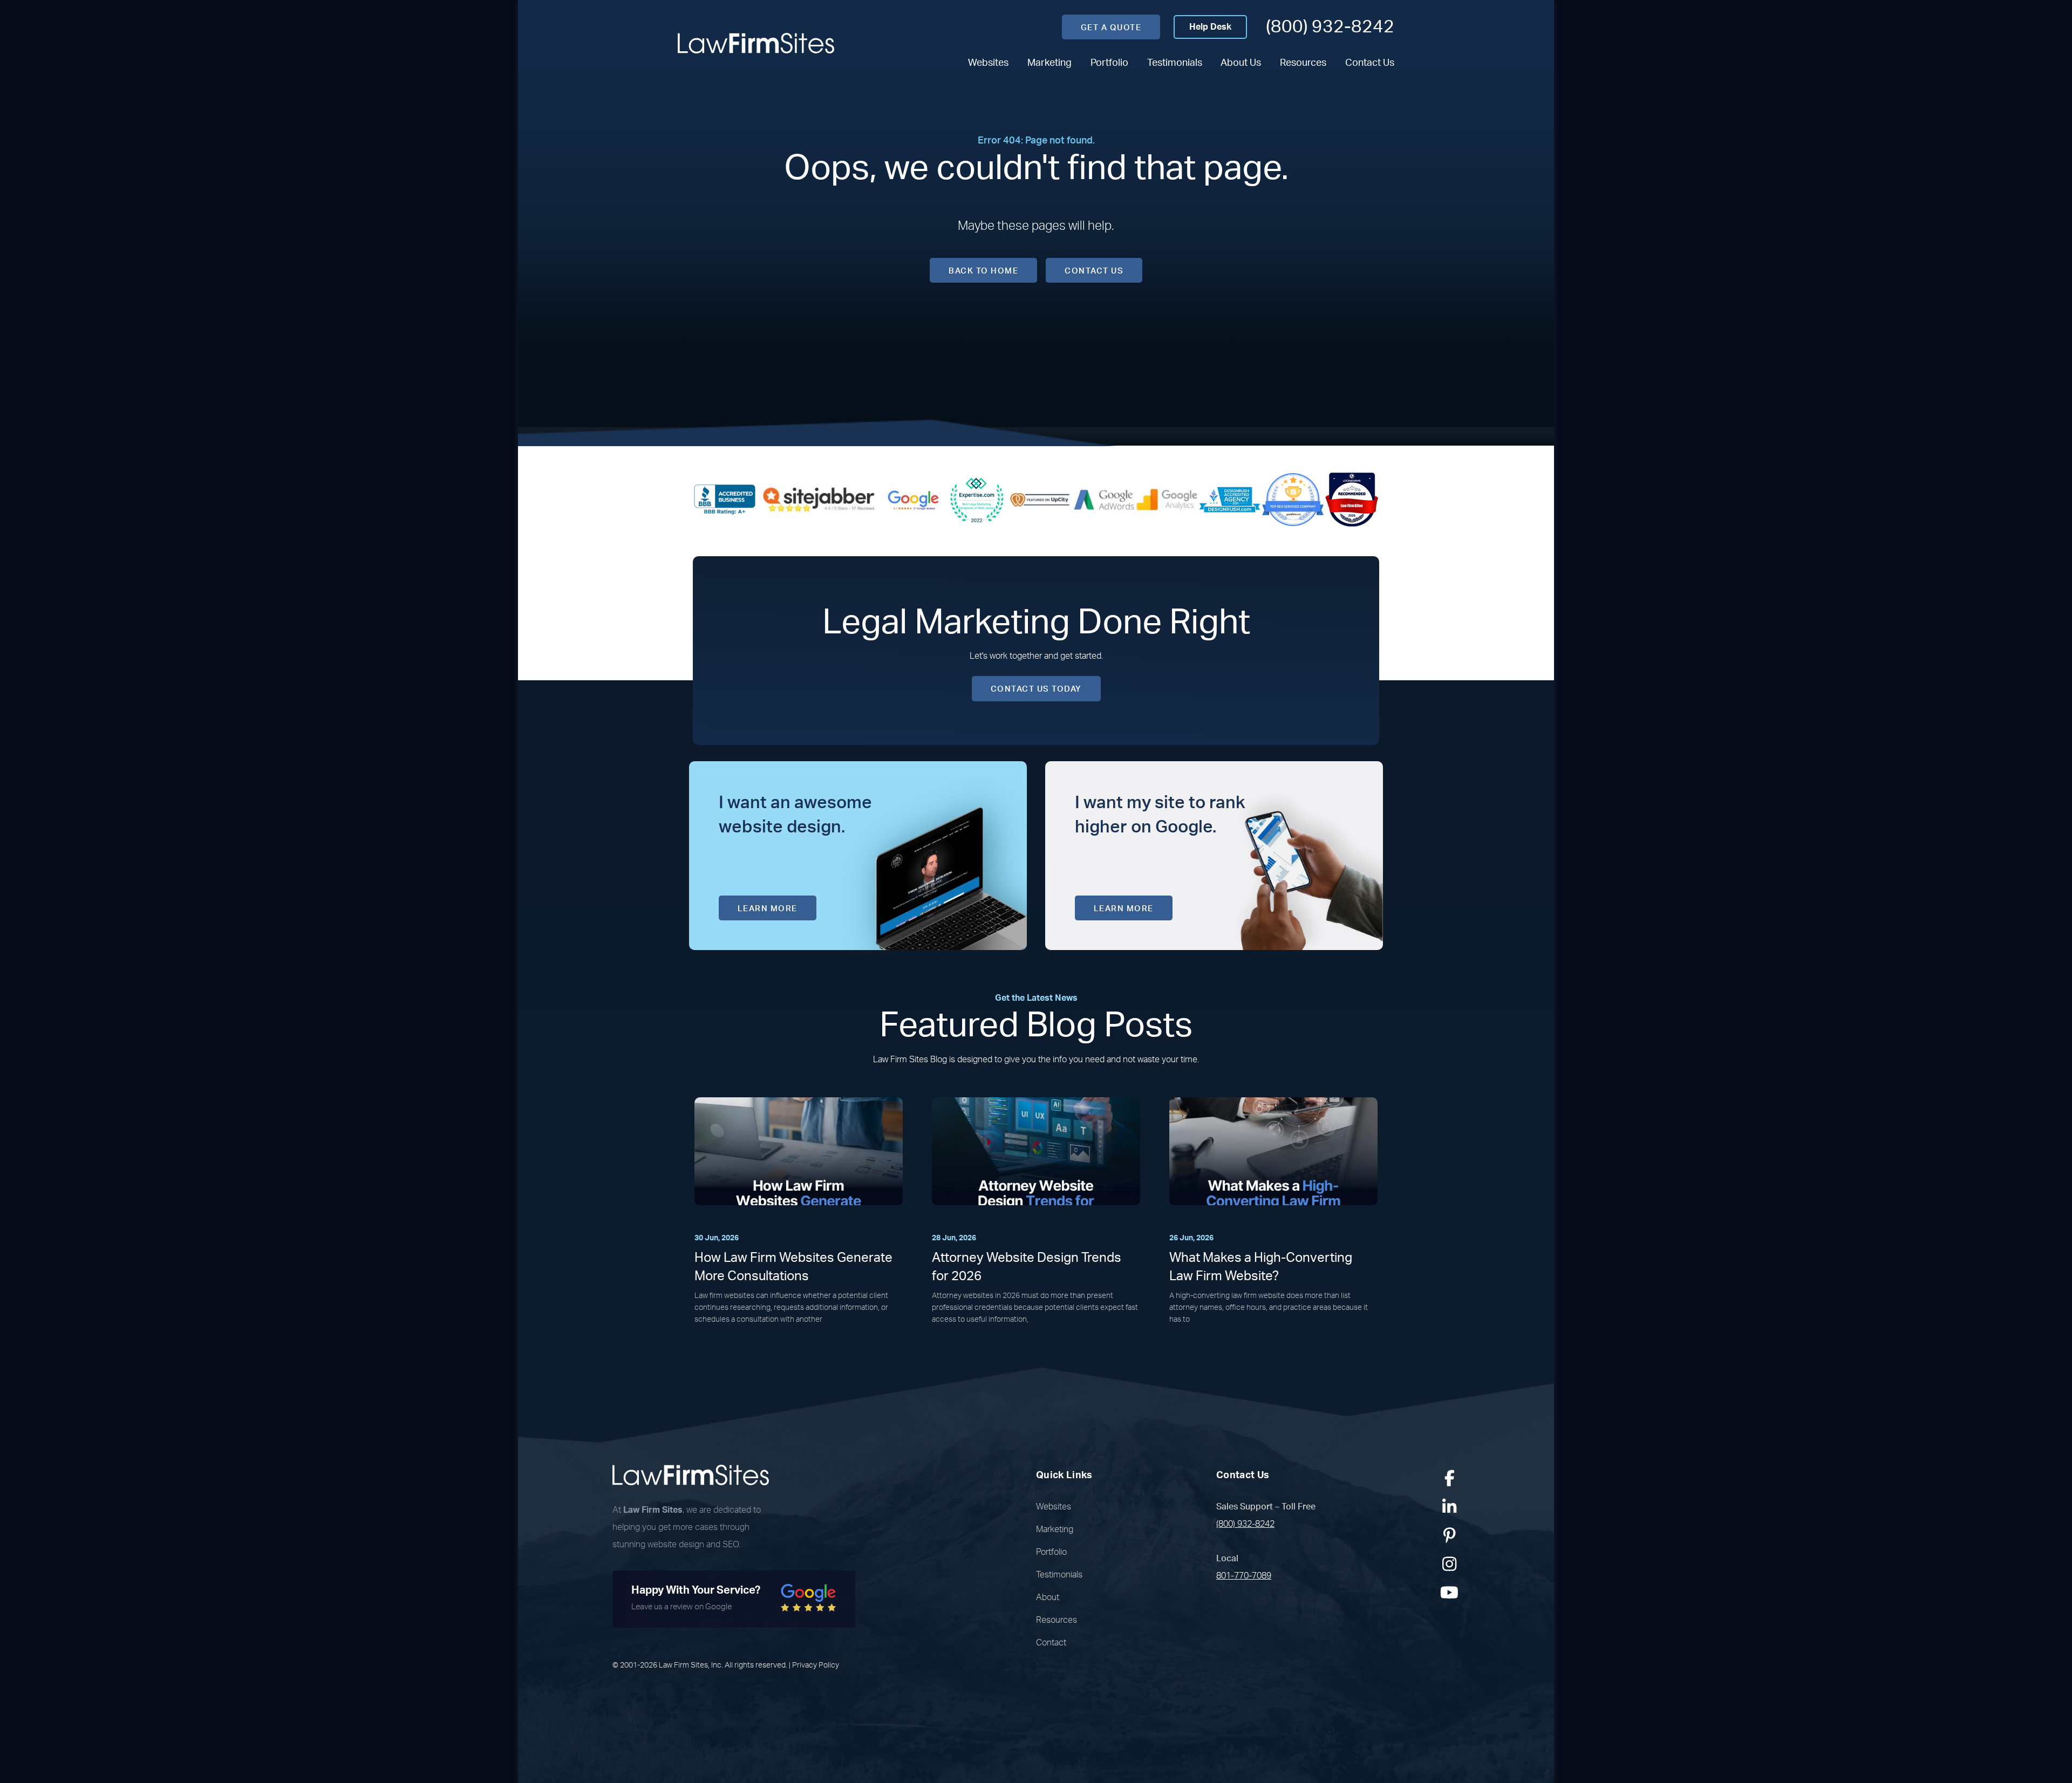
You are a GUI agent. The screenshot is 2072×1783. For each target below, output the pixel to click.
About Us (1241, 63)
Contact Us (1370, 63)
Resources (1303, 63)
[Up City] (1040, 499)
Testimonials (1175, 63)
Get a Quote (1111, 28)
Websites (988, 63)
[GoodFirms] (1293, 499)
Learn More (768, 909)
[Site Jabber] (819, 499)
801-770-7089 (1244, 1576)
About (1048, 1597)
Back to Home (983, 271)
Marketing (1049, 63)
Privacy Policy (816, 1665)
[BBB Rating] (725, 499)
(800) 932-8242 (1330, 27)
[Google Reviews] (914, 499)
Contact (1051, 1643)
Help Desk (1210, 27)
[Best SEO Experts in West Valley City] (977, 499)
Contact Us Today (1036, 689)
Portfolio (1109, 63)
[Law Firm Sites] (756, 43)
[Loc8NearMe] (1352, 499)
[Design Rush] (1230, 499)
